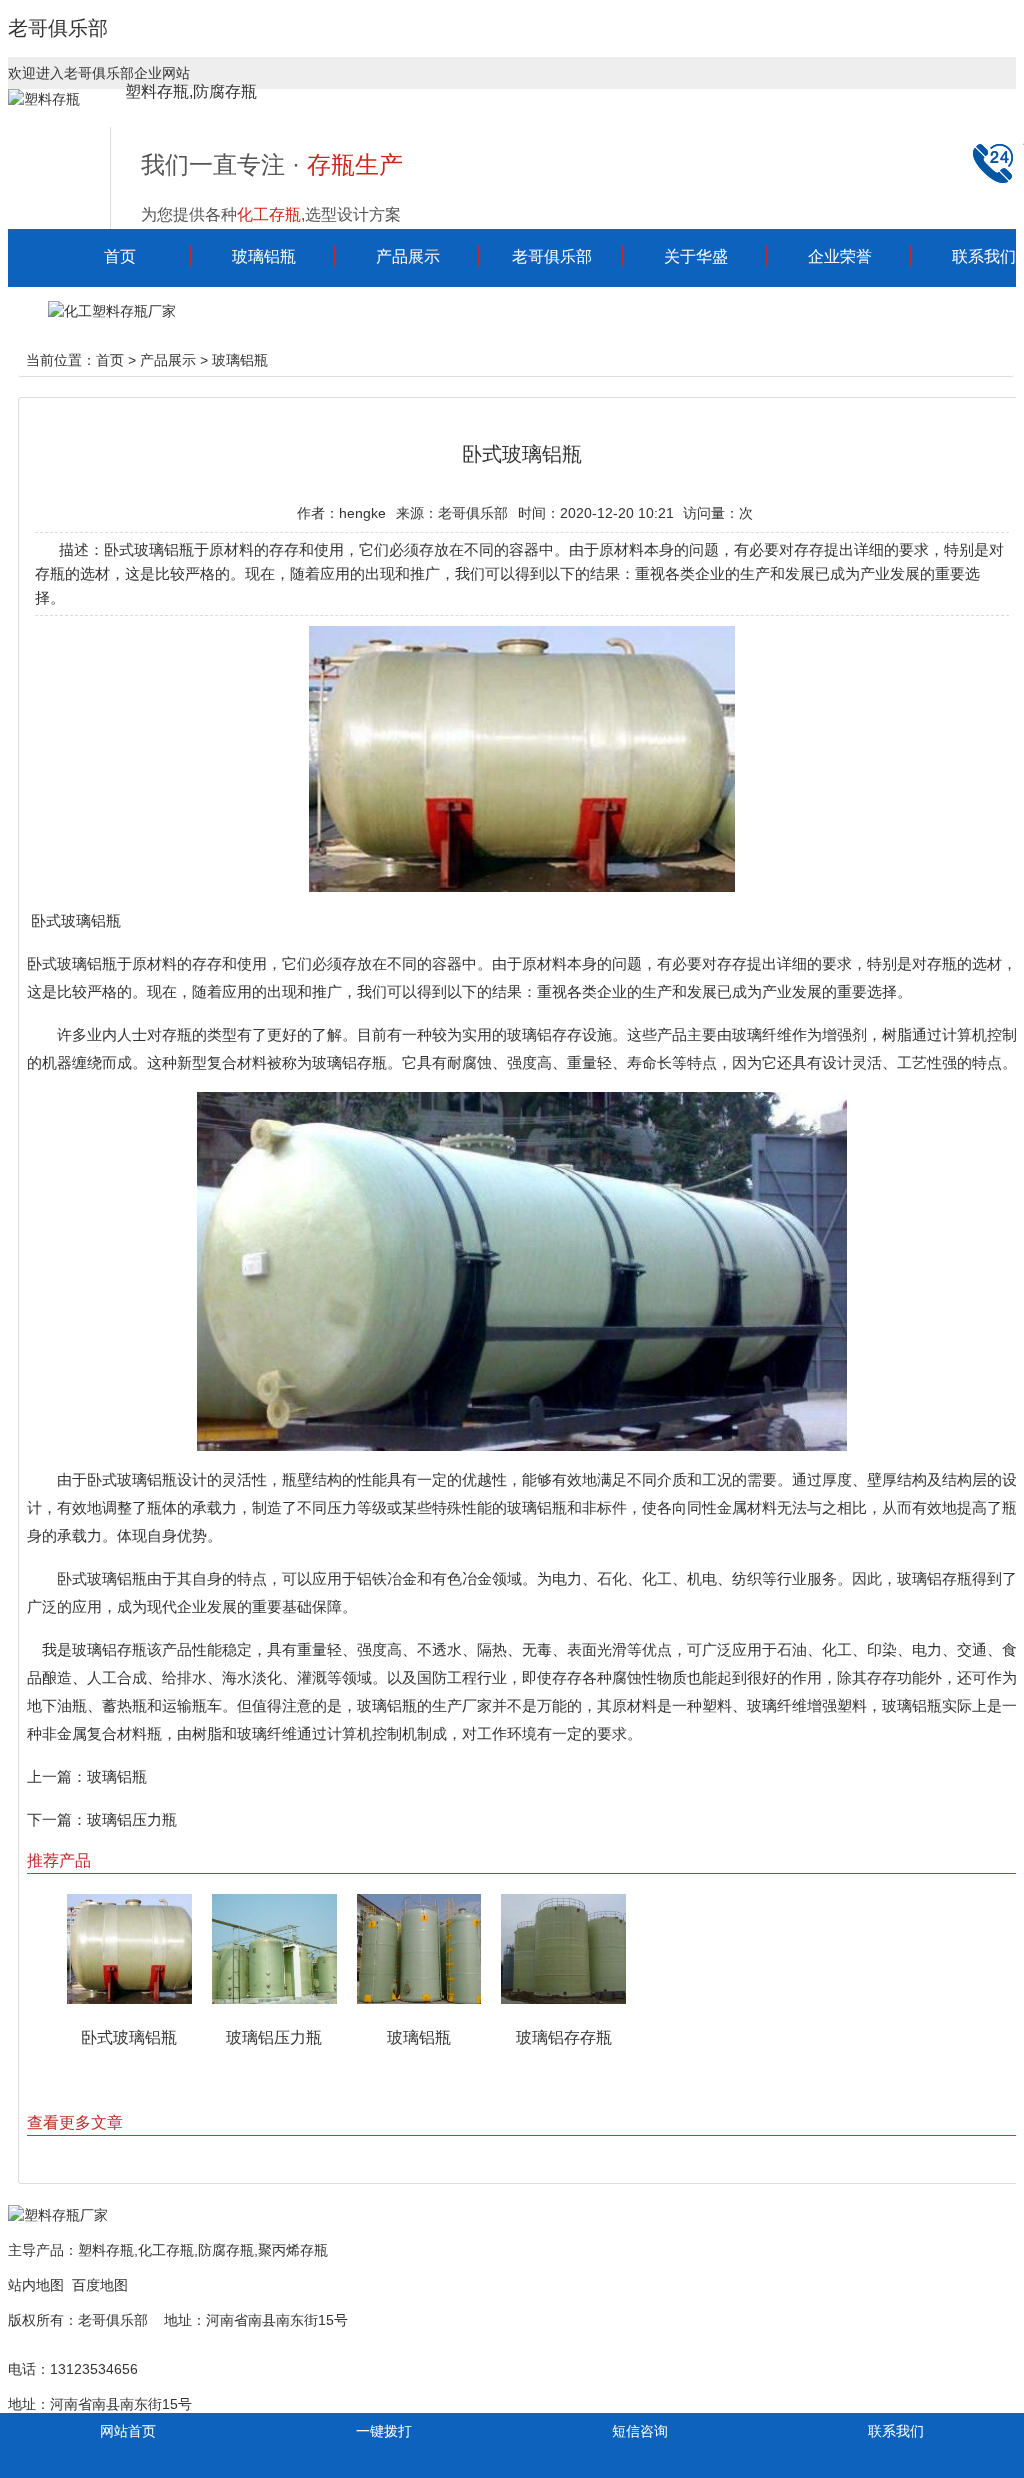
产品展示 (408, 256)
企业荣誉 (840, 256)
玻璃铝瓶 (264, 256)
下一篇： (57, 1819)
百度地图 (100, 2285)
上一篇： (57, 1776)
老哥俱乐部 (58, 28)
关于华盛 (696, 256)
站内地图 (36, 2285)
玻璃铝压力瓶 (132, 1819)
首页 (120, 256)
